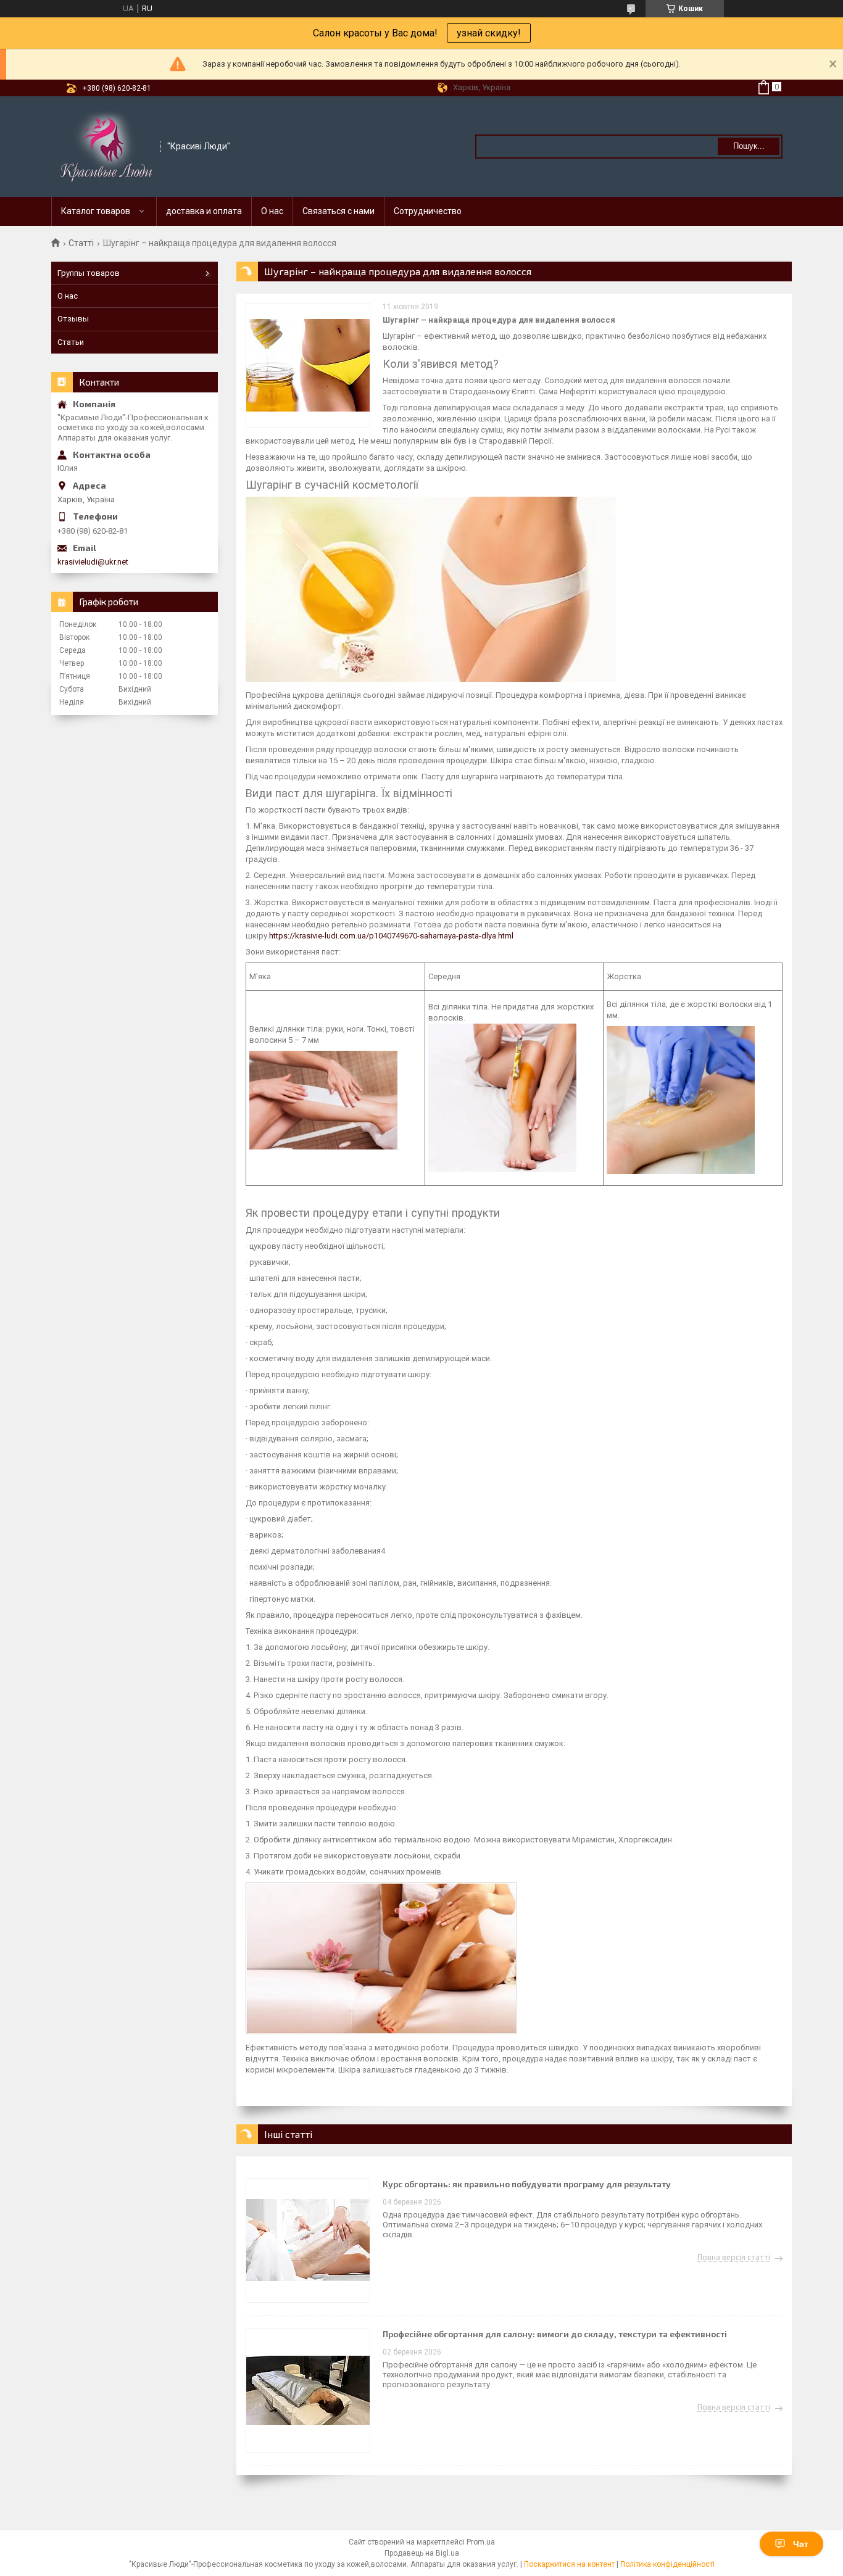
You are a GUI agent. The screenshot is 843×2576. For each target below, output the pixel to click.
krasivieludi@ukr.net (93, 562)
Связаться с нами (338, 211)
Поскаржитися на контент (569, 2564)
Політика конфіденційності (667, 2564)
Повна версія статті (734, 2258)
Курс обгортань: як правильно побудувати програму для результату (527, 2184)
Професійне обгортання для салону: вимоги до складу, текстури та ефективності (555, 2334)
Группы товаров (89, 273)
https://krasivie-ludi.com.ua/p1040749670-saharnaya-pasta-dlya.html (391, 936)
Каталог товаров (96, 211)
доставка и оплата (204, 211)
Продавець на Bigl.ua (422, 2553)
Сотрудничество (428, 211)
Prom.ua (481, 2542)
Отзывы (73, 319)
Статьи (71, 342)
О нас (272, 211)
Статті (81, 243)
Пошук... (749, 146)
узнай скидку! (489, 33)
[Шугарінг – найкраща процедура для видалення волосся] (308, 365)
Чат (801, 2544)
